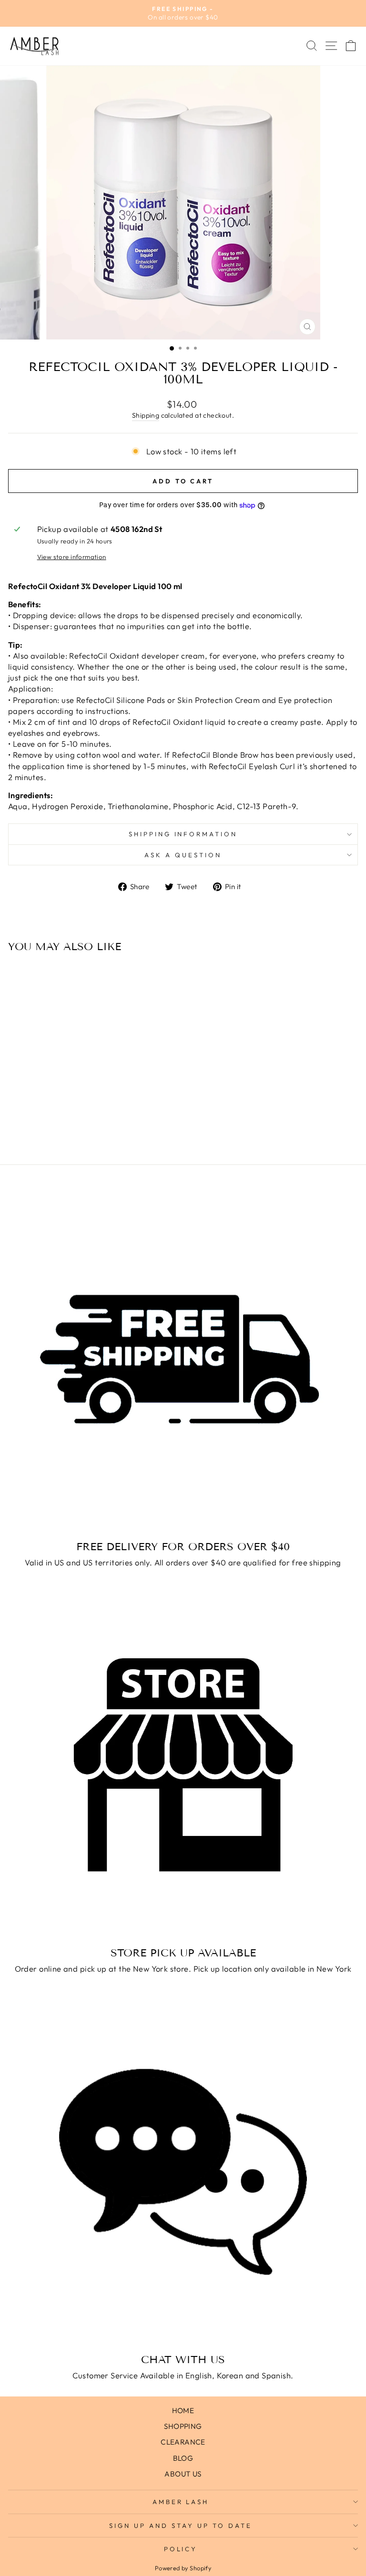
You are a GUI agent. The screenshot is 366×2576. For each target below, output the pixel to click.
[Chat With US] (183, 2172)
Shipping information (183, 834)
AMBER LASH (181, 2502)
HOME (183, 2411)
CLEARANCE (183, 2442)
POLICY (181, 2549)
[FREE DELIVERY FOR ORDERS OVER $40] (183, 1359)
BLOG (183, 2458)
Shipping (146, 415)
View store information (72, 557)
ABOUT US (183, 2474)
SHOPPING (183, 2426)
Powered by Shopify (183, 2568)
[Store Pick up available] (183, 1765)
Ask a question (183, 855)
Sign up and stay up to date (180, 2526)
